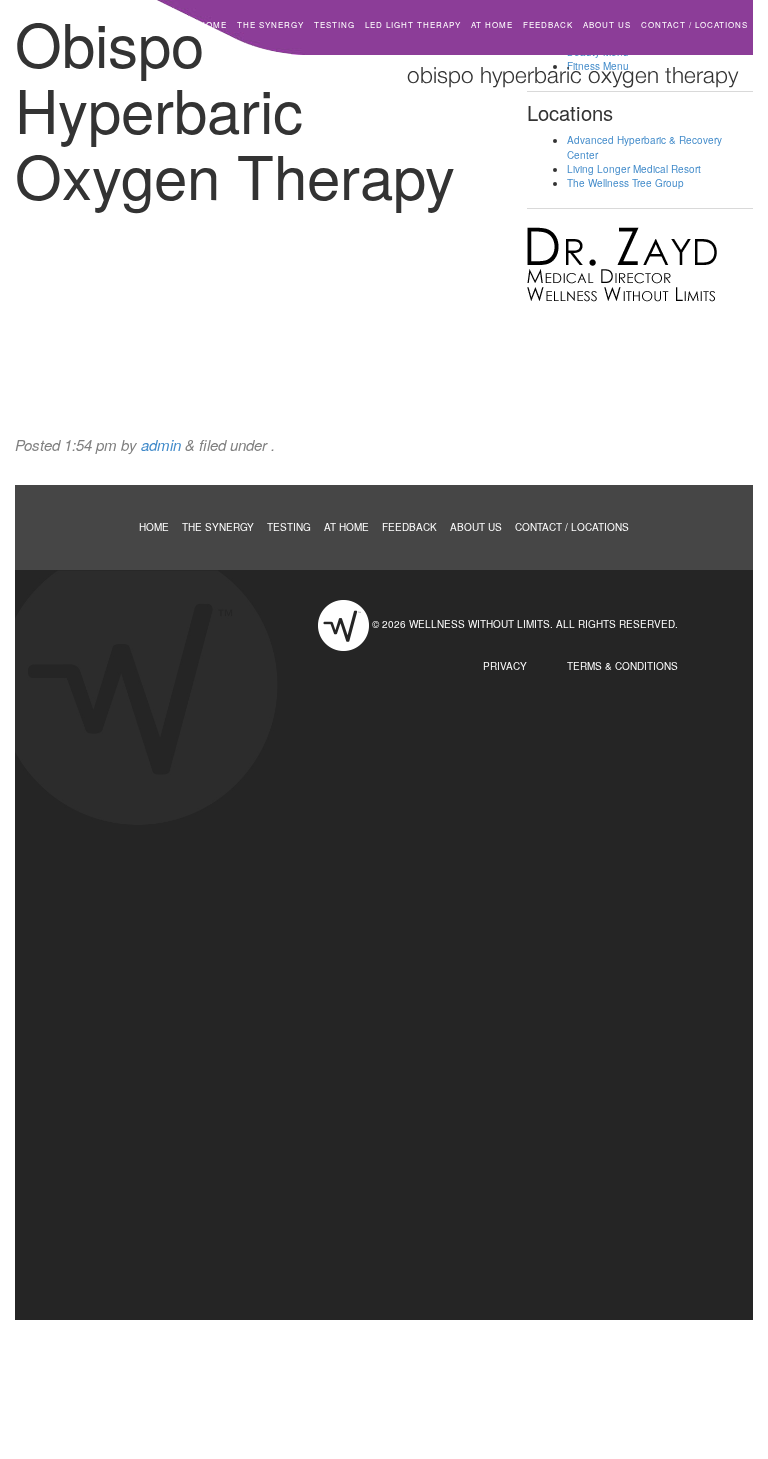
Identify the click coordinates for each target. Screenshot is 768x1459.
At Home (492, 24)
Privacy (505, 666)
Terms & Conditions (622, 666)
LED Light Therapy (413, 24)
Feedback (548, 24)
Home (213, 24)
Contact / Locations (694, 24)
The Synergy (270, 24)
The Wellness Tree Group (625, 183)
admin (161, 444)
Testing (334, 24)
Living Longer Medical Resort (634, 169)
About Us (607, 24)
